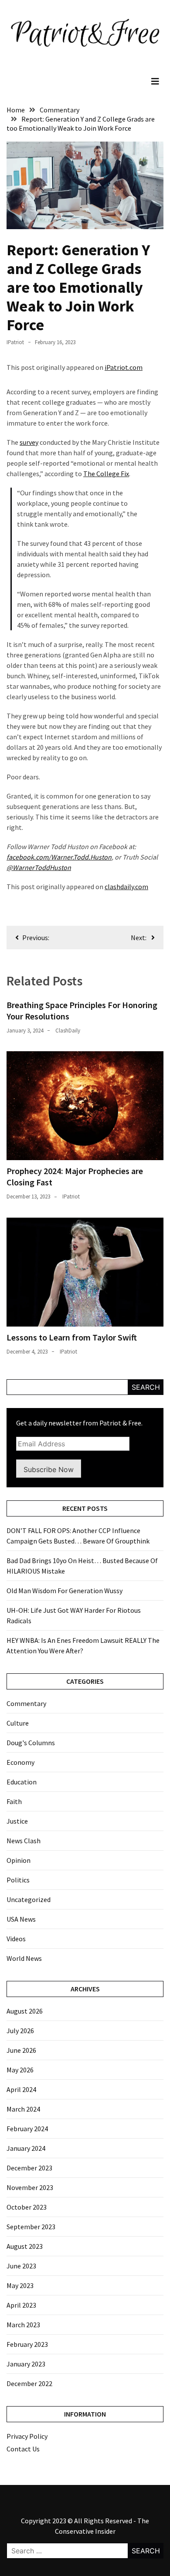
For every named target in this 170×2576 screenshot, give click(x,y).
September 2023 (31, 2227)
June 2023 (21, 2266)
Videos (16, 1939)
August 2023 (25, 2246)
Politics (18, 1880)
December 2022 (29, 2383)
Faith (14, 1801)
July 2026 (20, 2031)
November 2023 (30, 2187)
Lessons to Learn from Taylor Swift (72, 1337)
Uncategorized (29, 1899)
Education (22, 1782)
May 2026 (20, 2070)
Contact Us (23, 2449)
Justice (17, 1821)
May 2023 (20, 2285)
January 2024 (26, 2148)
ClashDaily (68, 1031)
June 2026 (21, 2050)
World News (24, 1958)
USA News (21, 1919)
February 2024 (27, 2129)
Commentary (26, 1703)
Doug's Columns (31, 1743)
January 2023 (26, 2364)
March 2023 (23, 2325)
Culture (18, 1723)
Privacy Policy (27, 2436)
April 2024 (21, 2089)
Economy (20, 1762)
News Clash (24, 1841)
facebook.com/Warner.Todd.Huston (59, 857)
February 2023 (27, 2344)
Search (146, 1387)
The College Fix (106, 474)
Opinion (19, 1860)
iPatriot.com (124, 367)
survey (29, 442)
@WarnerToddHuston (39, 867)
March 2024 (23, 2109)
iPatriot (15, 342)
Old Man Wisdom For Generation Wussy (65, 1591)
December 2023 (29, 2168)
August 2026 (25, 2011)
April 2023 (21, 2305)
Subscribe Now (49, 1469)
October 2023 (27, 2207)
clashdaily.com (126, 887)
